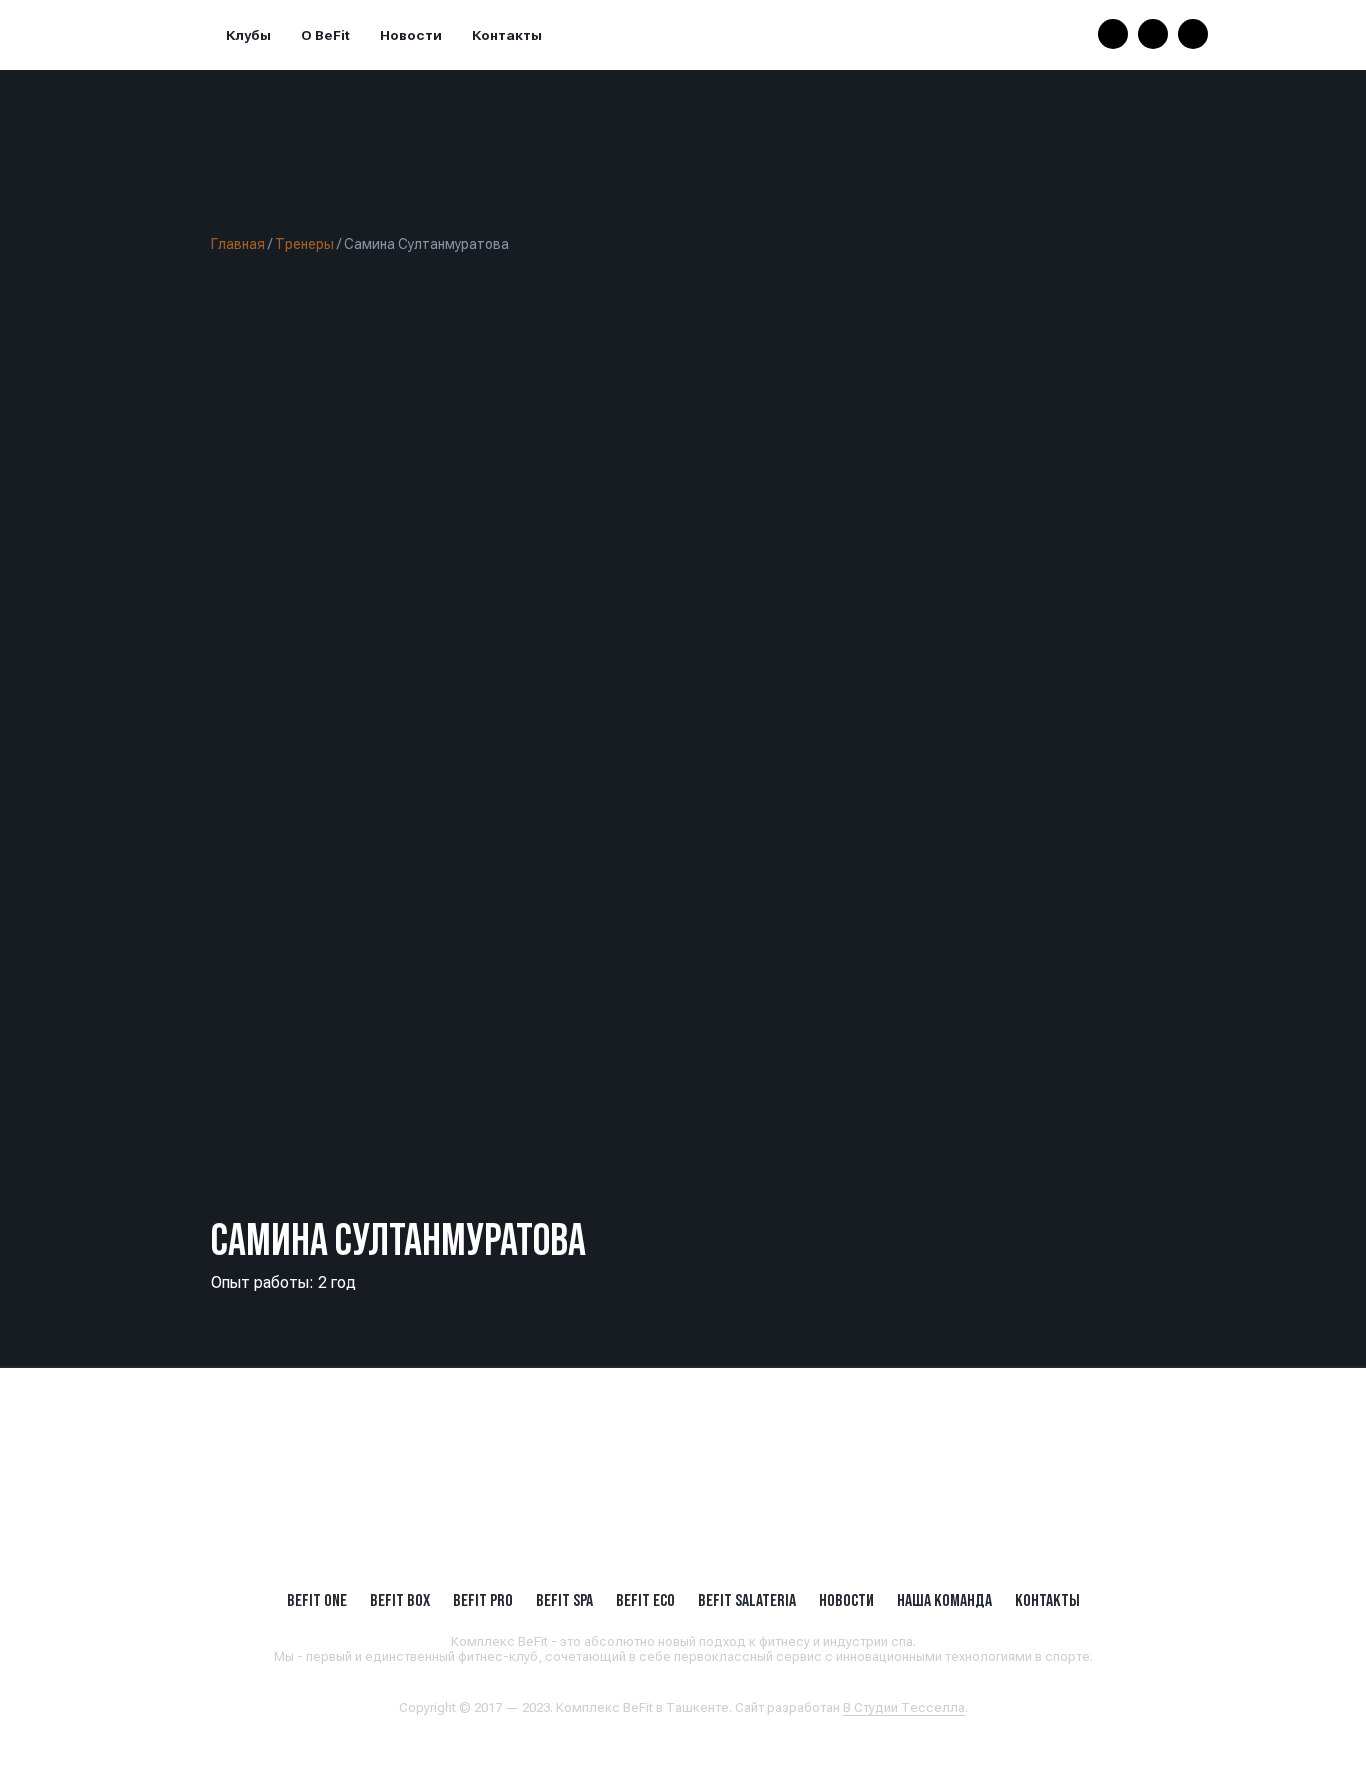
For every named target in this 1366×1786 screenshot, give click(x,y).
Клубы (248, 35)
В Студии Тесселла (904, 1707)
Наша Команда (944, 1600)
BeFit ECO (645, 1600)
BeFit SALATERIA (747, 1600)
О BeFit (325, 35)
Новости (411, 35)
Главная (238, 244)
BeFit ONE (317, 1600)
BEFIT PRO (483, 1600)
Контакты (507, 35)
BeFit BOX (400, 1600)
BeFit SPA (564, 1600)
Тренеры (304, 244)
